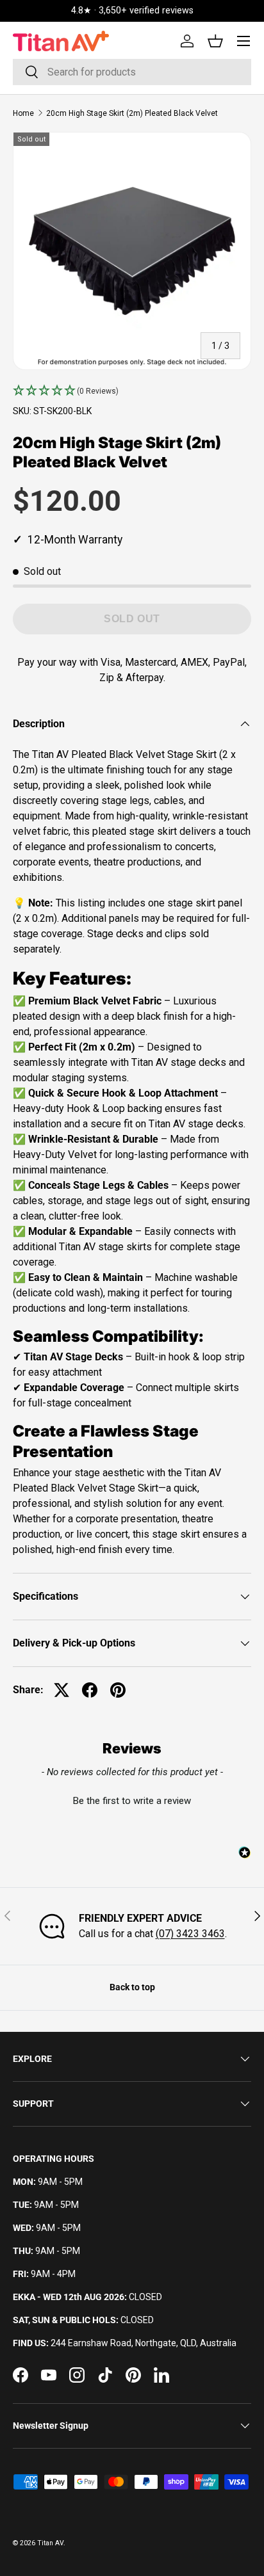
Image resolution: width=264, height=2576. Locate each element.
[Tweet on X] (62, 1690)
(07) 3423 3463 (190, 1934)
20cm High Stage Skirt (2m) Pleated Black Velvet (132, 113)
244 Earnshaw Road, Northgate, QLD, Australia (144, 2343)
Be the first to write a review (132, 1801)
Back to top (132, 1987)
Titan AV (50, 2543)
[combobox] (132, 72)
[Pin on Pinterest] (118, 1690)
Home (23, 113)
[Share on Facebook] (90, 1690)
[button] (132, 391)
